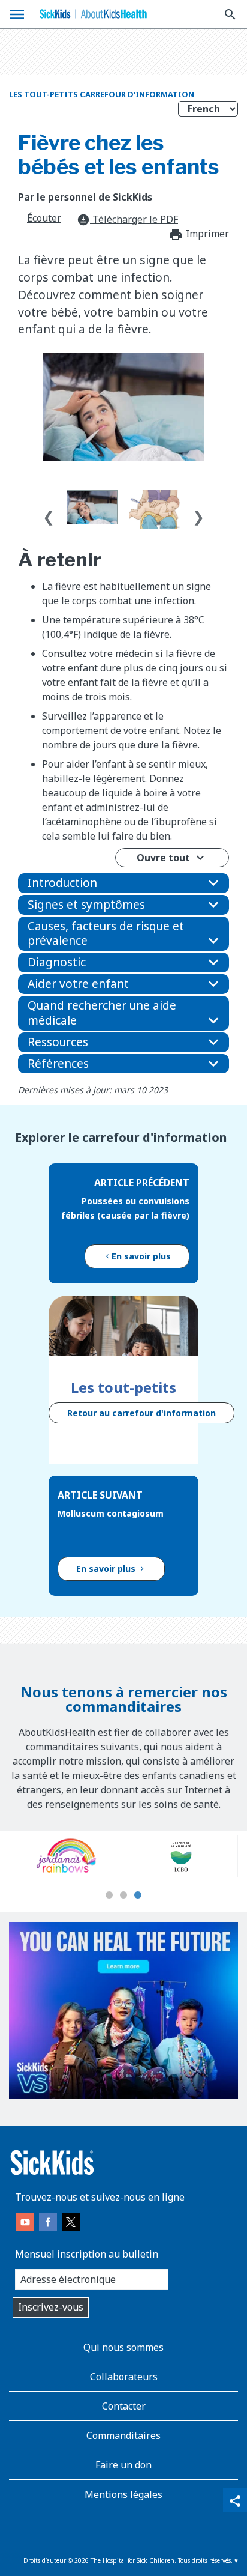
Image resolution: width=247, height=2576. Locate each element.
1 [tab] (109, 1896)
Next (198, 514)
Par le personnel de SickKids (85, 197)
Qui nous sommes (123, 2347)
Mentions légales (123, 2494)
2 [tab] (123, 1896)
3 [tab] (138, 1896)
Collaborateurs (124, 2377)
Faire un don (123, 2465)
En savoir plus (141, 1256)
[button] (123, 883)
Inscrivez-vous (51, 2307)
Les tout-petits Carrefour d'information (102, 94)
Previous (49, 514)
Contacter (124, 2406)
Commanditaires (123, 2435)
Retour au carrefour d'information (141, 1413)
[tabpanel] (70, 1856)
